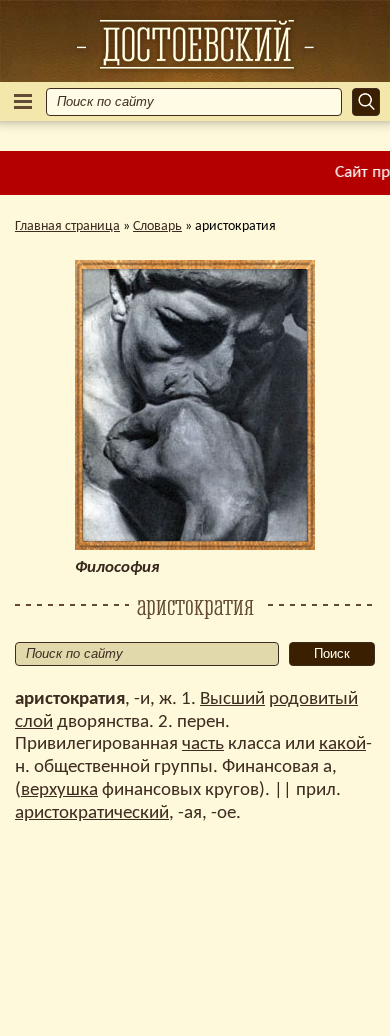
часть (203, 744)
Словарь (157, 226)
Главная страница (67, 226)
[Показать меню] (23, 101)
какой (342, 744)
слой (34, 722)
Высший (232, 699)
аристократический (92, 813)
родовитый (313, 699)
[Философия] (195, 44)
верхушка (59, 790)
